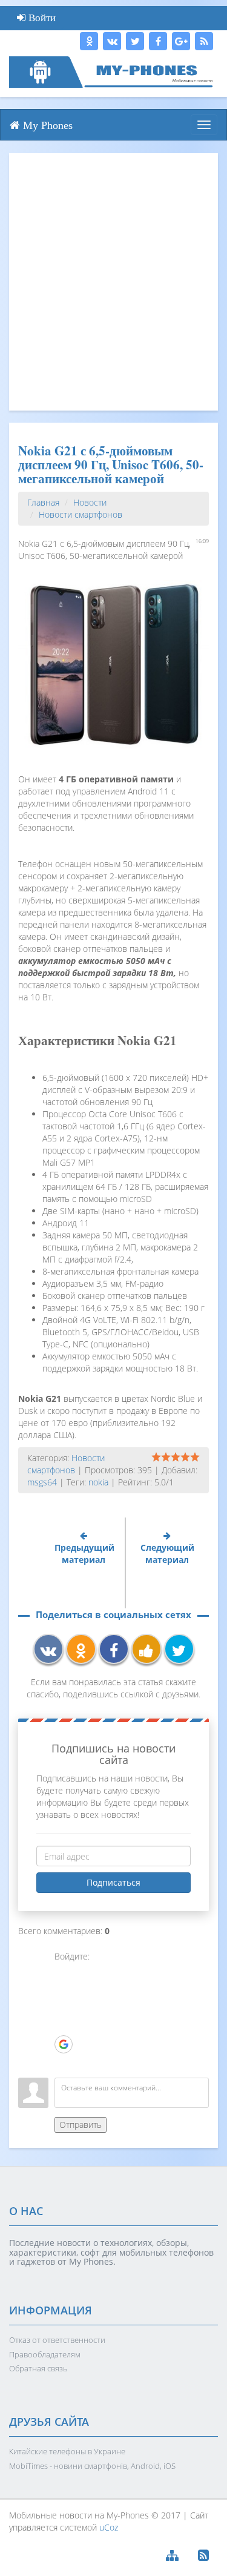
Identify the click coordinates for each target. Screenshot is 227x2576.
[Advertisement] (113, 282)
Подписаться (113, 1882)
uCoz (109, 2527)
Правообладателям (45, 2354)
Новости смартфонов (81, 514)
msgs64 (42, 1482)
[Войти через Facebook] (64, 2008)
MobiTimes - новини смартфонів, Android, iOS (92, 2466)
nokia (98, 1482)
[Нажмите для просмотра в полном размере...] (113, 663)
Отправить (81, 2125)
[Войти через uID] (64, 1972)
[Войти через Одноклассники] (64, 2062)
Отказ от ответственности (57, 2340)
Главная (43, 502)
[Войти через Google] (64, 2044)
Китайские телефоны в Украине (67, 2451)
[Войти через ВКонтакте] (64, 1990)
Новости (90, 502)
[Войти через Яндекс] (64, 2026)
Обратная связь (38, 2368)
